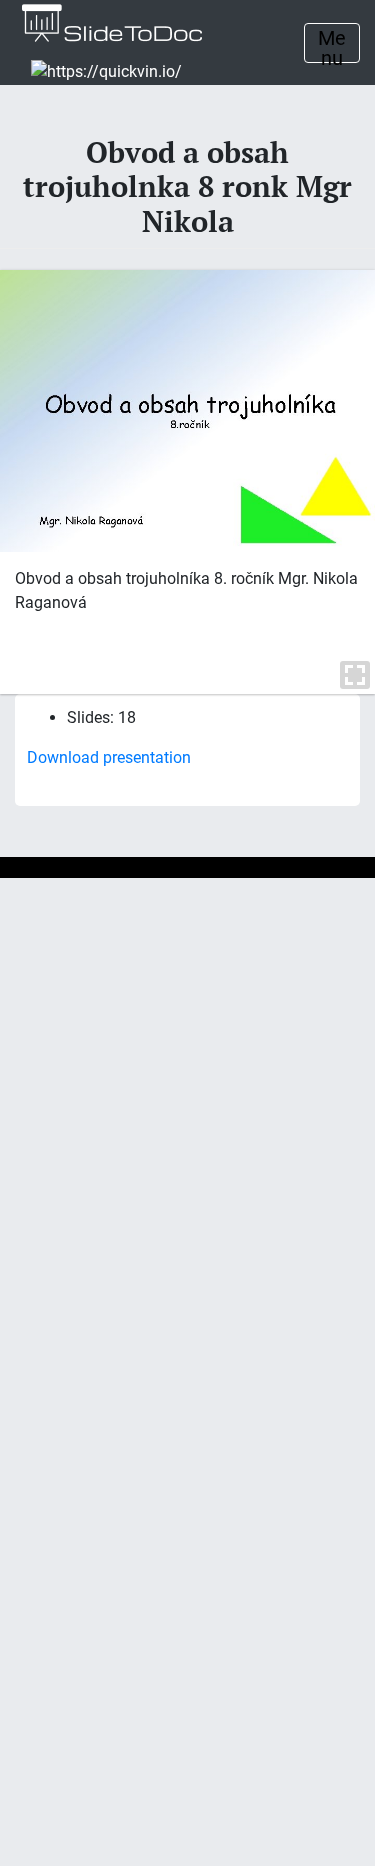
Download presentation (109, 757)
